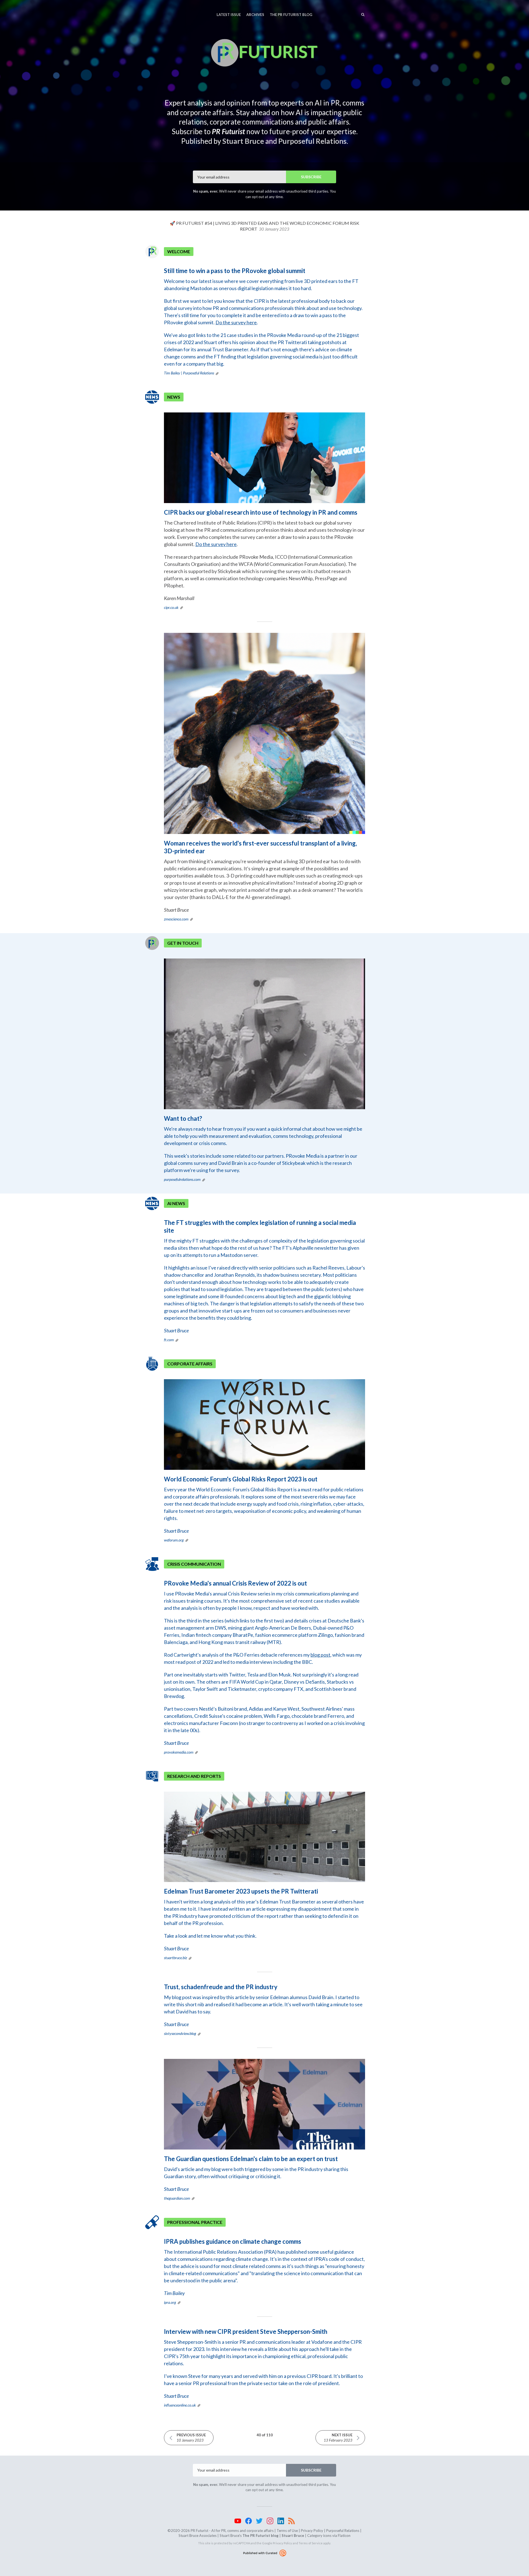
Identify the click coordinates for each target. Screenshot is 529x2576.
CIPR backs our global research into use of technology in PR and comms (261, 512)
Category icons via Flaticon (329, 2536)
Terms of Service (311, 2543)
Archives (255, 15)
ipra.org (170, 2302)
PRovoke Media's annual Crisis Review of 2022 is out (235, 1583)
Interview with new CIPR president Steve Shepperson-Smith (246, 2331)
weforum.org (174, 1540)
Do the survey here (236, 322)
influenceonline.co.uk (180, 2405)
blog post (320, 1655)
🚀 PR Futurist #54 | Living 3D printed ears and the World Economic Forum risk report (264, 226)
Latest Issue (229, 15)
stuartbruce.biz (176, 1958)
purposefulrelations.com (182, 1179)
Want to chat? (183, 1118)
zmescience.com (176, 919)
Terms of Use (287, 2531)
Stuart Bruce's (249, 2536)
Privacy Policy (312, 2531)
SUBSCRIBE (311, 177)
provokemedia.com (179, 1752)
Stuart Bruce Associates (198, 2536)
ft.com (169, 1340)
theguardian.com (177, 2198)
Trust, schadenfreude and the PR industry (221, 1987)
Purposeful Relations (343, 2531)
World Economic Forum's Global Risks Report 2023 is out (241, 1479)
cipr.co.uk (171, 607)
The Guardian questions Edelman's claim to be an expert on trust (251, 2159)
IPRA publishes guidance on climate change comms (233, 2241)
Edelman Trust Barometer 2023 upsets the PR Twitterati (241, 1891)
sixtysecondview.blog (180, 2033)
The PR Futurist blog (291, 15)
